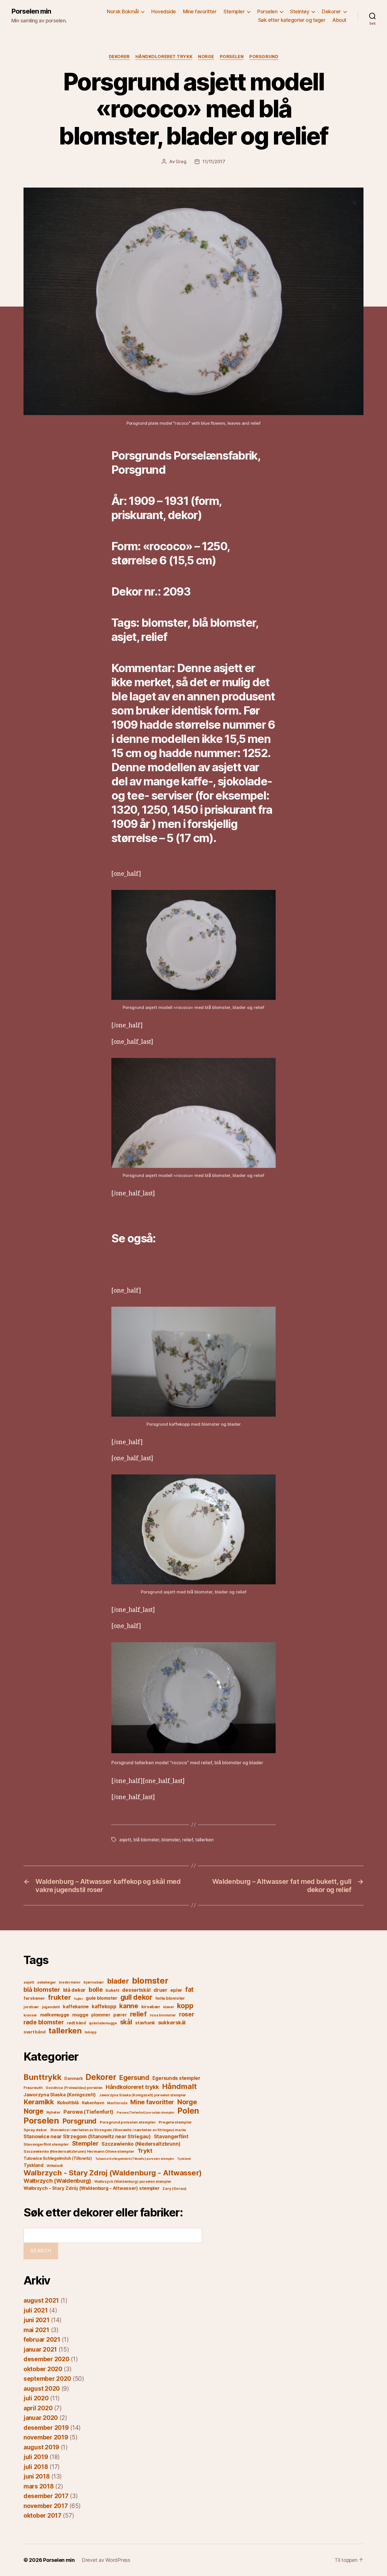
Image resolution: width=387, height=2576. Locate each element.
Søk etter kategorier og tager (292, 20)
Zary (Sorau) (174, 2188)
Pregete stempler (175, 2122)
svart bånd (34, 2032)
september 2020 (47, 2379)
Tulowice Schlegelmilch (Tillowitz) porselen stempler (135, 2159)
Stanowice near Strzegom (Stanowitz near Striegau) (87, 2136)
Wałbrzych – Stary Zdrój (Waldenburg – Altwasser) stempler (92, 2188)
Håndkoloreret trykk (164, 57)
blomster (171, 1840)
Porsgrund (264, 57)
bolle (96, 1990)
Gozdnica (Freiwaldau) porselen (74, 2088)
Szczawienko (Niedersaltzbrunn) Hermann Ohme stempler (79, 2151)
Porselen (267, 11)
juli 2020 (36, 2398)
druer (160, 1990)
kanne (129, 2006)
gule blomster (102, 1998)
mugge (80, 2015)
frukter (59, 1997)
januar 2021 (40, 2349)
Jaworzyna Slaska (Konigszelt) (60, 2095)
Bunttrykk (42, 2077)
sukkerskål (172, 2022)
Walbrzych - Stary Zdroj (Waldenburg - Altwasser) (113, 2173)
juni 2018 (37, 2476)
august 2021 (41, 2300)
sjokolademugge (103, 2023)
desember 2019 (46, 2428)
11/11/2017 (214, 161)
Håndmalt (179, 2086)
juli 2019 (36, 2457)
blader (118, 1981)
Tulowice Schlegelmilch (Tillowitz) (58, 2158)
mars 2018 (39, 2486)
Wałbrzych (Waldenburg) (57, 2181)
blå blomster (146, 1840)
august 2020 (42, 2389)
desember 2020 (46, 2359)
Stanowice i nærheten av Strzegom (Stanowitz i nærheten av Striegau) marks (118, 2130)
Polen (188, 2111)
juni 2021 (37, 2320)
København (93, 2103)
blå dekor (75, 1990)
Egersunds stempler (176, 2078)
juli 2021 (36, 2310)
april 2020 (38, 2408)
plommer (101, 2015)
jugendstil (51, 2007)
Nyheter (53, 2112)
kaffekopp (104, 2007)
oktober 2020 (43, 2369)
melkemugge (55, 2015)
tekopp (91, 2032)
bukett (112, 1990)
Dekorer (331, 11)
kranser (30, 2015)
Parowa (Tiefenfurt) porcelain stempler (146, 2113)
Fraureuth (33, 2088)
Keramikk (39, 2102)
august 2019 (41, 2447)
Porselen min (31, 11)
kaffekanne (76, 2007)
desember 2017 (46, 2496)
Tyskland (184, 2159)
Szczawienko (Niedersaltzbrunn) (141, 2144)
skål (126, 2022)
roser (187, 2014)
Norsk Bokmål (123, 11)
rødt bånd (76, 2023)
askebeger (47, 1982)
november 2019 (46, 2437)
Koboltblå (68, 2103)
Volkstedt (55, 2166)
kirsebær (151, 2007)
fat (189, 1989)
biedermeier (70, 1982)
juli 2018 (36, 2467)
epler (176, 1990)
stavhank (145, 2023)
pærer (120, 2015)
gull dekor (136, 1997)
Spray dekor (35, 2130)
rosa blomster (163, 2015)
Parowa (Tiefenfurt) (89, 2112)
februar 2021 (42, 2340)
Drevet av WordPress (106, 2560)
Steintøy (300, 11)
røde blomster (44, 2022)
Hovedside (164, 11)
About (339, 20)
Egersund (134, 2077)
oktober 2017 (42, 2516)
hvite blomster (170, 1998)
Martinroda (117, 2103)
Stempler (234, 11)
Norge (206, 57)
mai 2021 (36, 2330)
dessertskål (136, 1990)
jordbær (31, 2007)
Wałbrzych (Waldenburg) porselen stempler (133, 2181)
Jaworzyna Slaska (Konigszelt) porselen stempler (143, 2095)
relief (187, 1840)
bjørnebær (94, 1982)
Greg (181, 161)
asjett (125, 1840)
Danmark (73, 2078)
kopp (185, 2006)
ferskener (34, 1998)
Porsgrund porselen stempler (128, 2122)
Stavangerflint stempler (46, 2144)
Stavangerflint (171, 2136)
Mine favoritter (200, 11)
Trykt (145, 2151)
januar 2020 (41, 2418)
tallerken (204, 1840)
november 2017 (46, 2506)
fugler (78, 1999)
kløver (169, 2007)
